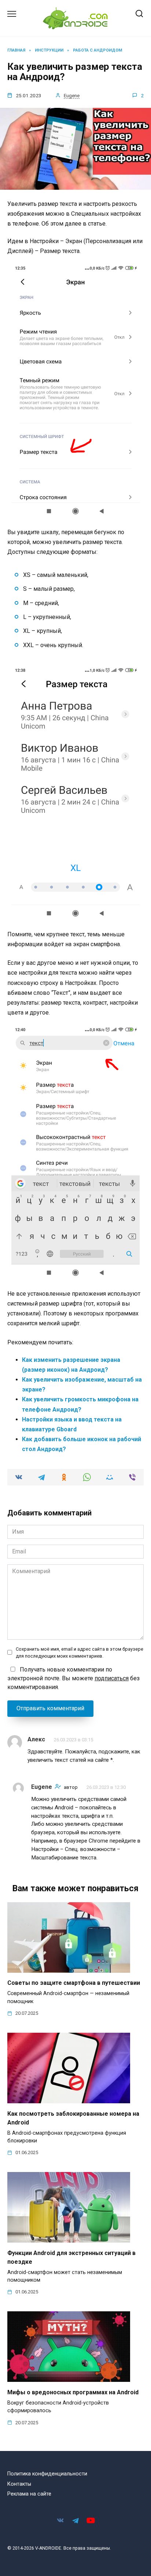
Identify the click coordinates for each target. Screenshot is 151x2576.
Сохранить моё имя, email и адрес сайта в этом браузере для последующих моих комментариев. (80, 1653)
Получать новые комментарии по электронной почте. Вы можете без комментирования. (73, 1678)
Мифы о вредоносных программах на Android (73, 2392)
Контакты (19, 2484)
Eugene (72, 95)
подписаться (112, 1678)
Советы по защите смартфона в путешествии (74, 1983)
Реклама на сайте (29, 2494)
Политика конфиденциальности (47, 2474)
